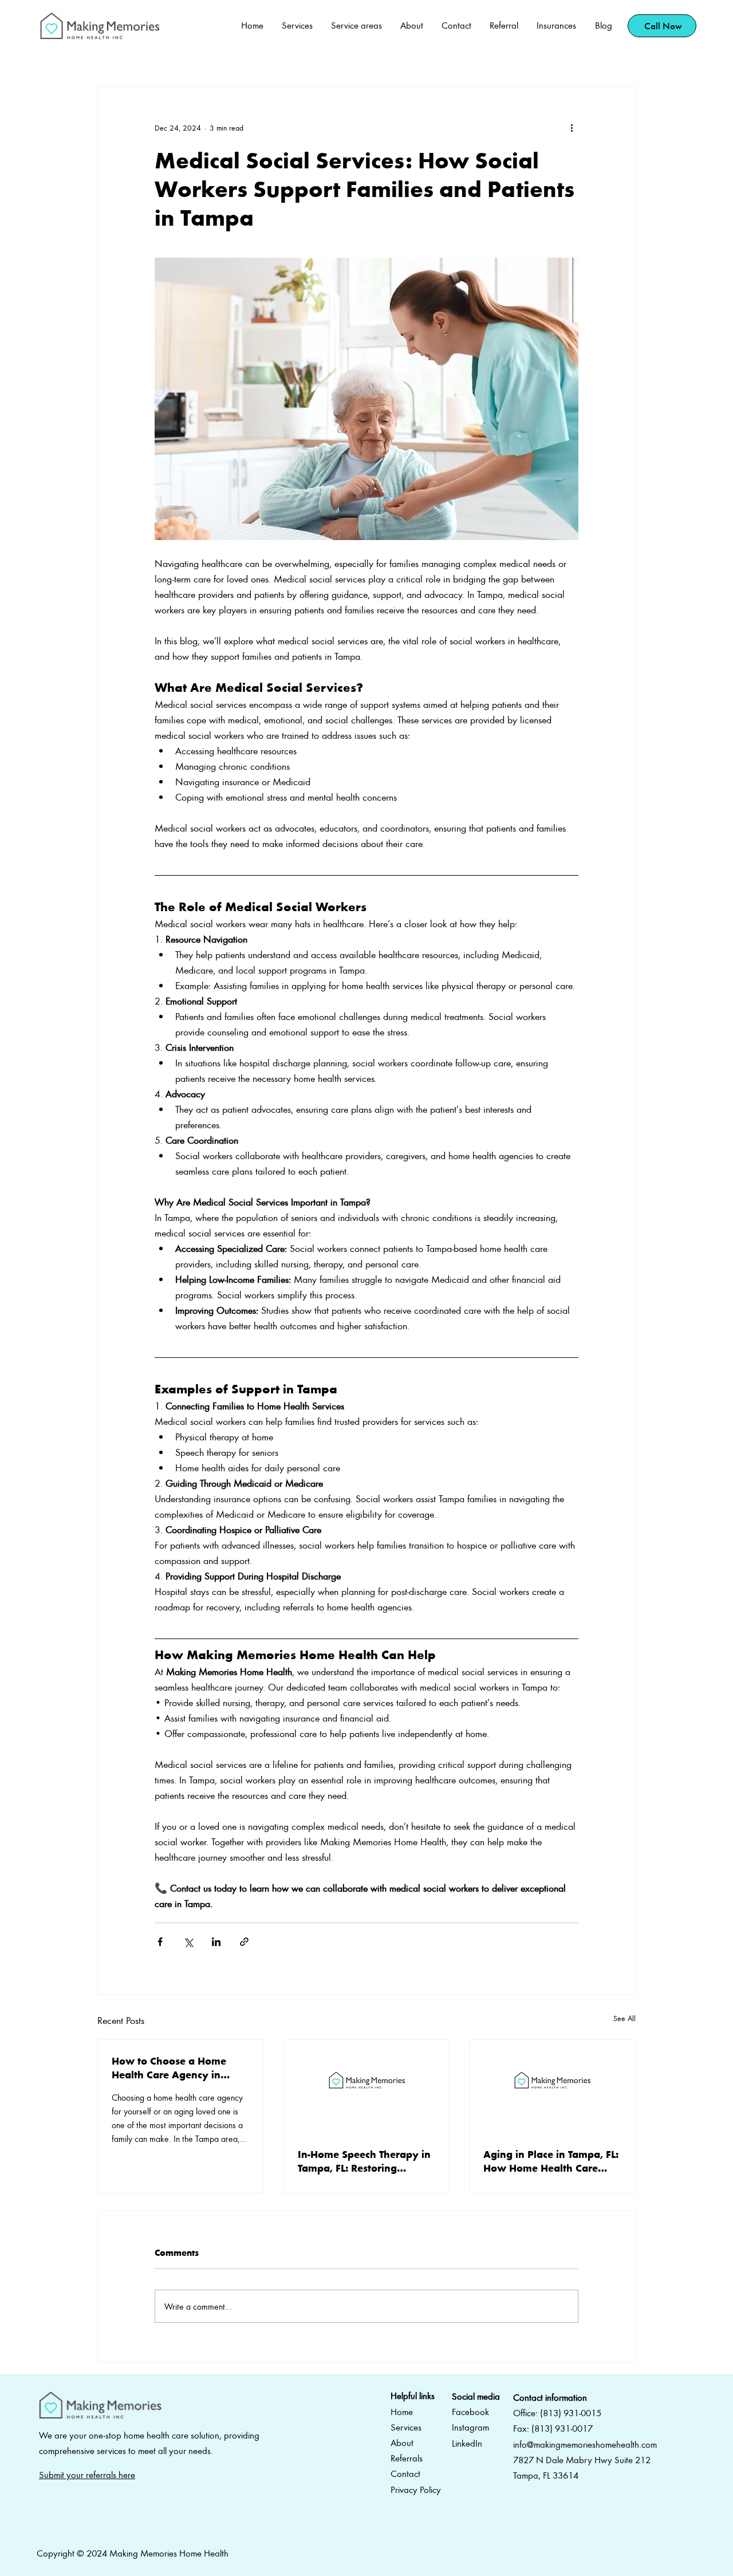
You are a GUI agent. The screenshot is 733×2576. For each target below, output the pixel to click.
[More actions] (572, 128)
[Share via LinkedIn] (216, 1942)
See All (624, 2018)
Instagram (470, 2427)
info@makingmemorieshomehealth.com (585, 2444)
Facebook (470, 2412)
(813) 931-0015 (571, 2413)
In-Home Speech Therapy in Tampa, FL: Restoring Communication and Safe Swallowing (364, 2161)
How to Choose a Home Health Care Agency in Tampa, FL (169, 2067)
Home (402, 2412)
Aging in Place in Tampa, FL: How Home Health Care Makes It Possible (551, 2161)
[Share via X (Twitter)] (188, 1942)
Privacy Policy (416, 2490)
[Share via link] (244, 1942)
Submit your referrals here (87, 2475)
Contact (405, 2473)
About (402, 2443)
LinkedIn (467, 2443)
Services (406, 2427)
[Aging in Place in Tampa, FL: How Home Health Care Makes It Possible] (552, 2086)
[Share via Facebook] (160, 1942)
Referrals (407, 2458)
